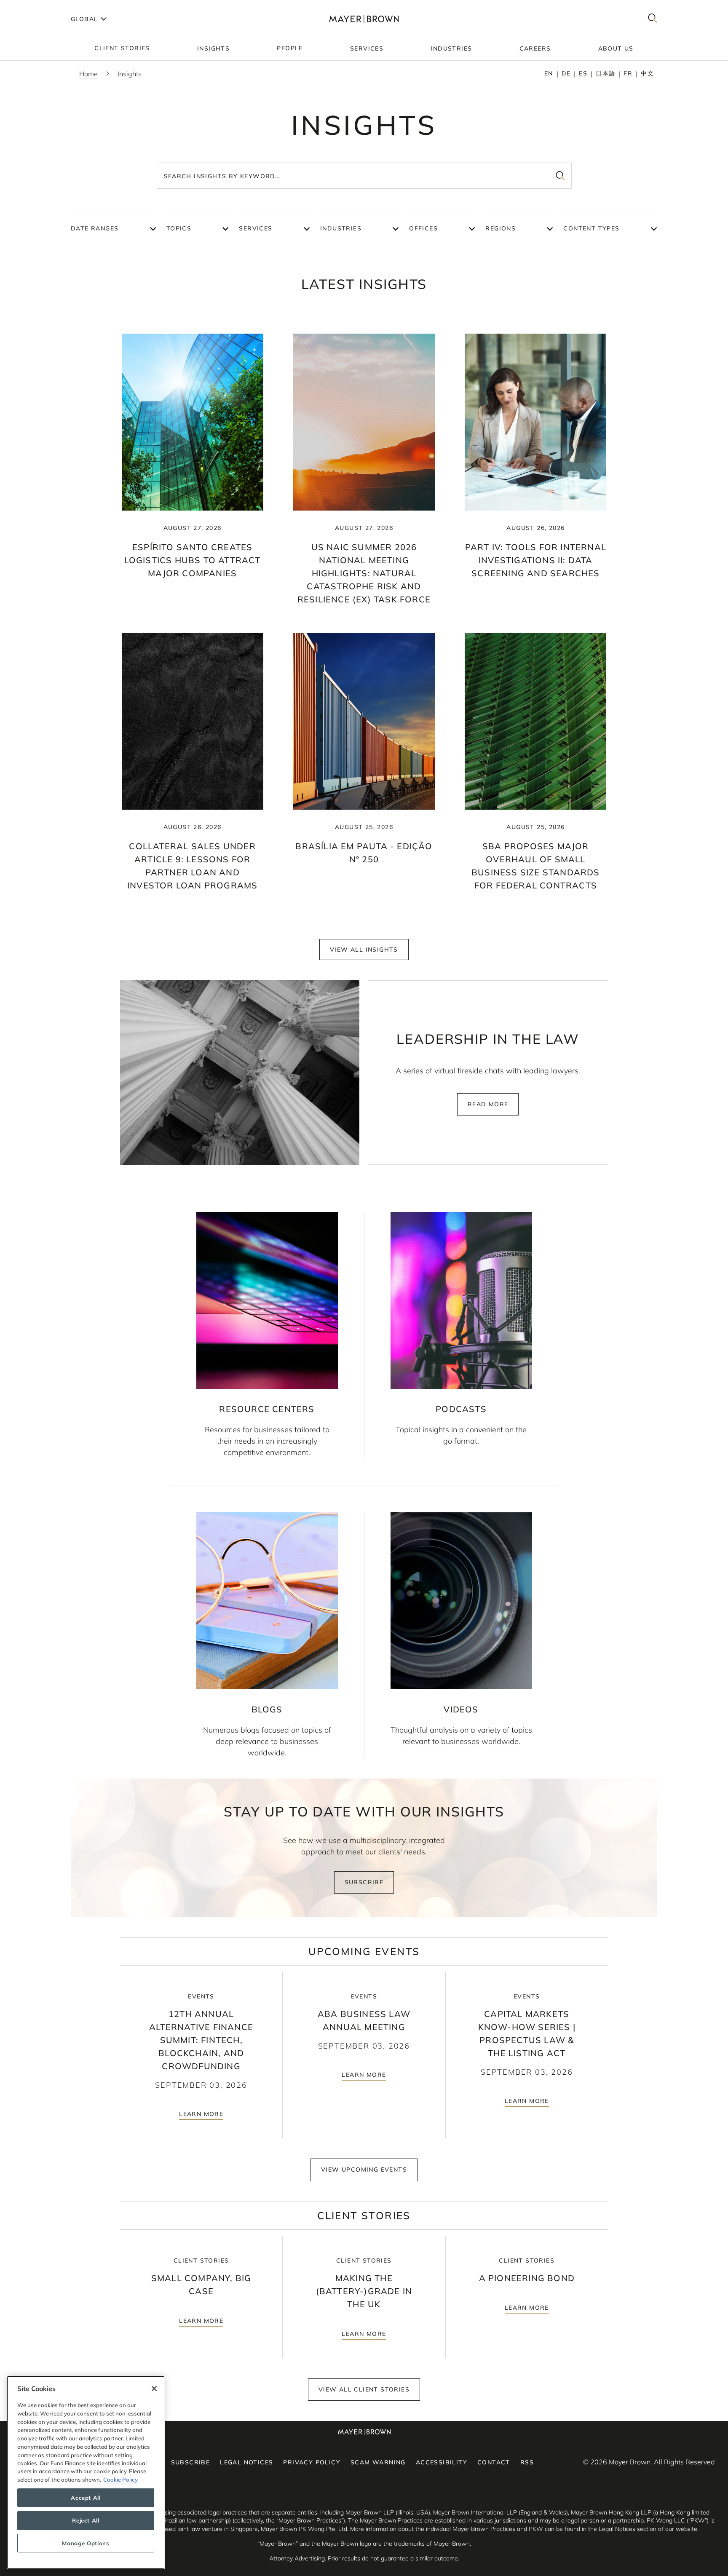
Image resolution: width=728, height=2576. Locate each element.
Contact (494, 2462)
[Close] (154, 2389)
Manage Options (86, 2543)
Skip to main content (41, 7)
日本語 (605, 73)
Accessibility (442, 2462)
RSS (527, 2462)
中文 (647, 73)
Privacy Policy (312, 2462)
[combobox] (364, 176)
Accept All (86, 2498)
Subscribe (364, 1882)
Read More (488, 1104)
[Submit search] (560, 176)
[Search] (653, 19)
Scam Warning (378, 2462)
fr (628, 73)
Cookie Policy (120, 2480)
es (583, 73)
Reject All (86, 2520)
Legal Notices (246, 2462)
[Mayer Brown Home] (364, 19)
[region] (86, 2473)
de (566, 73)
